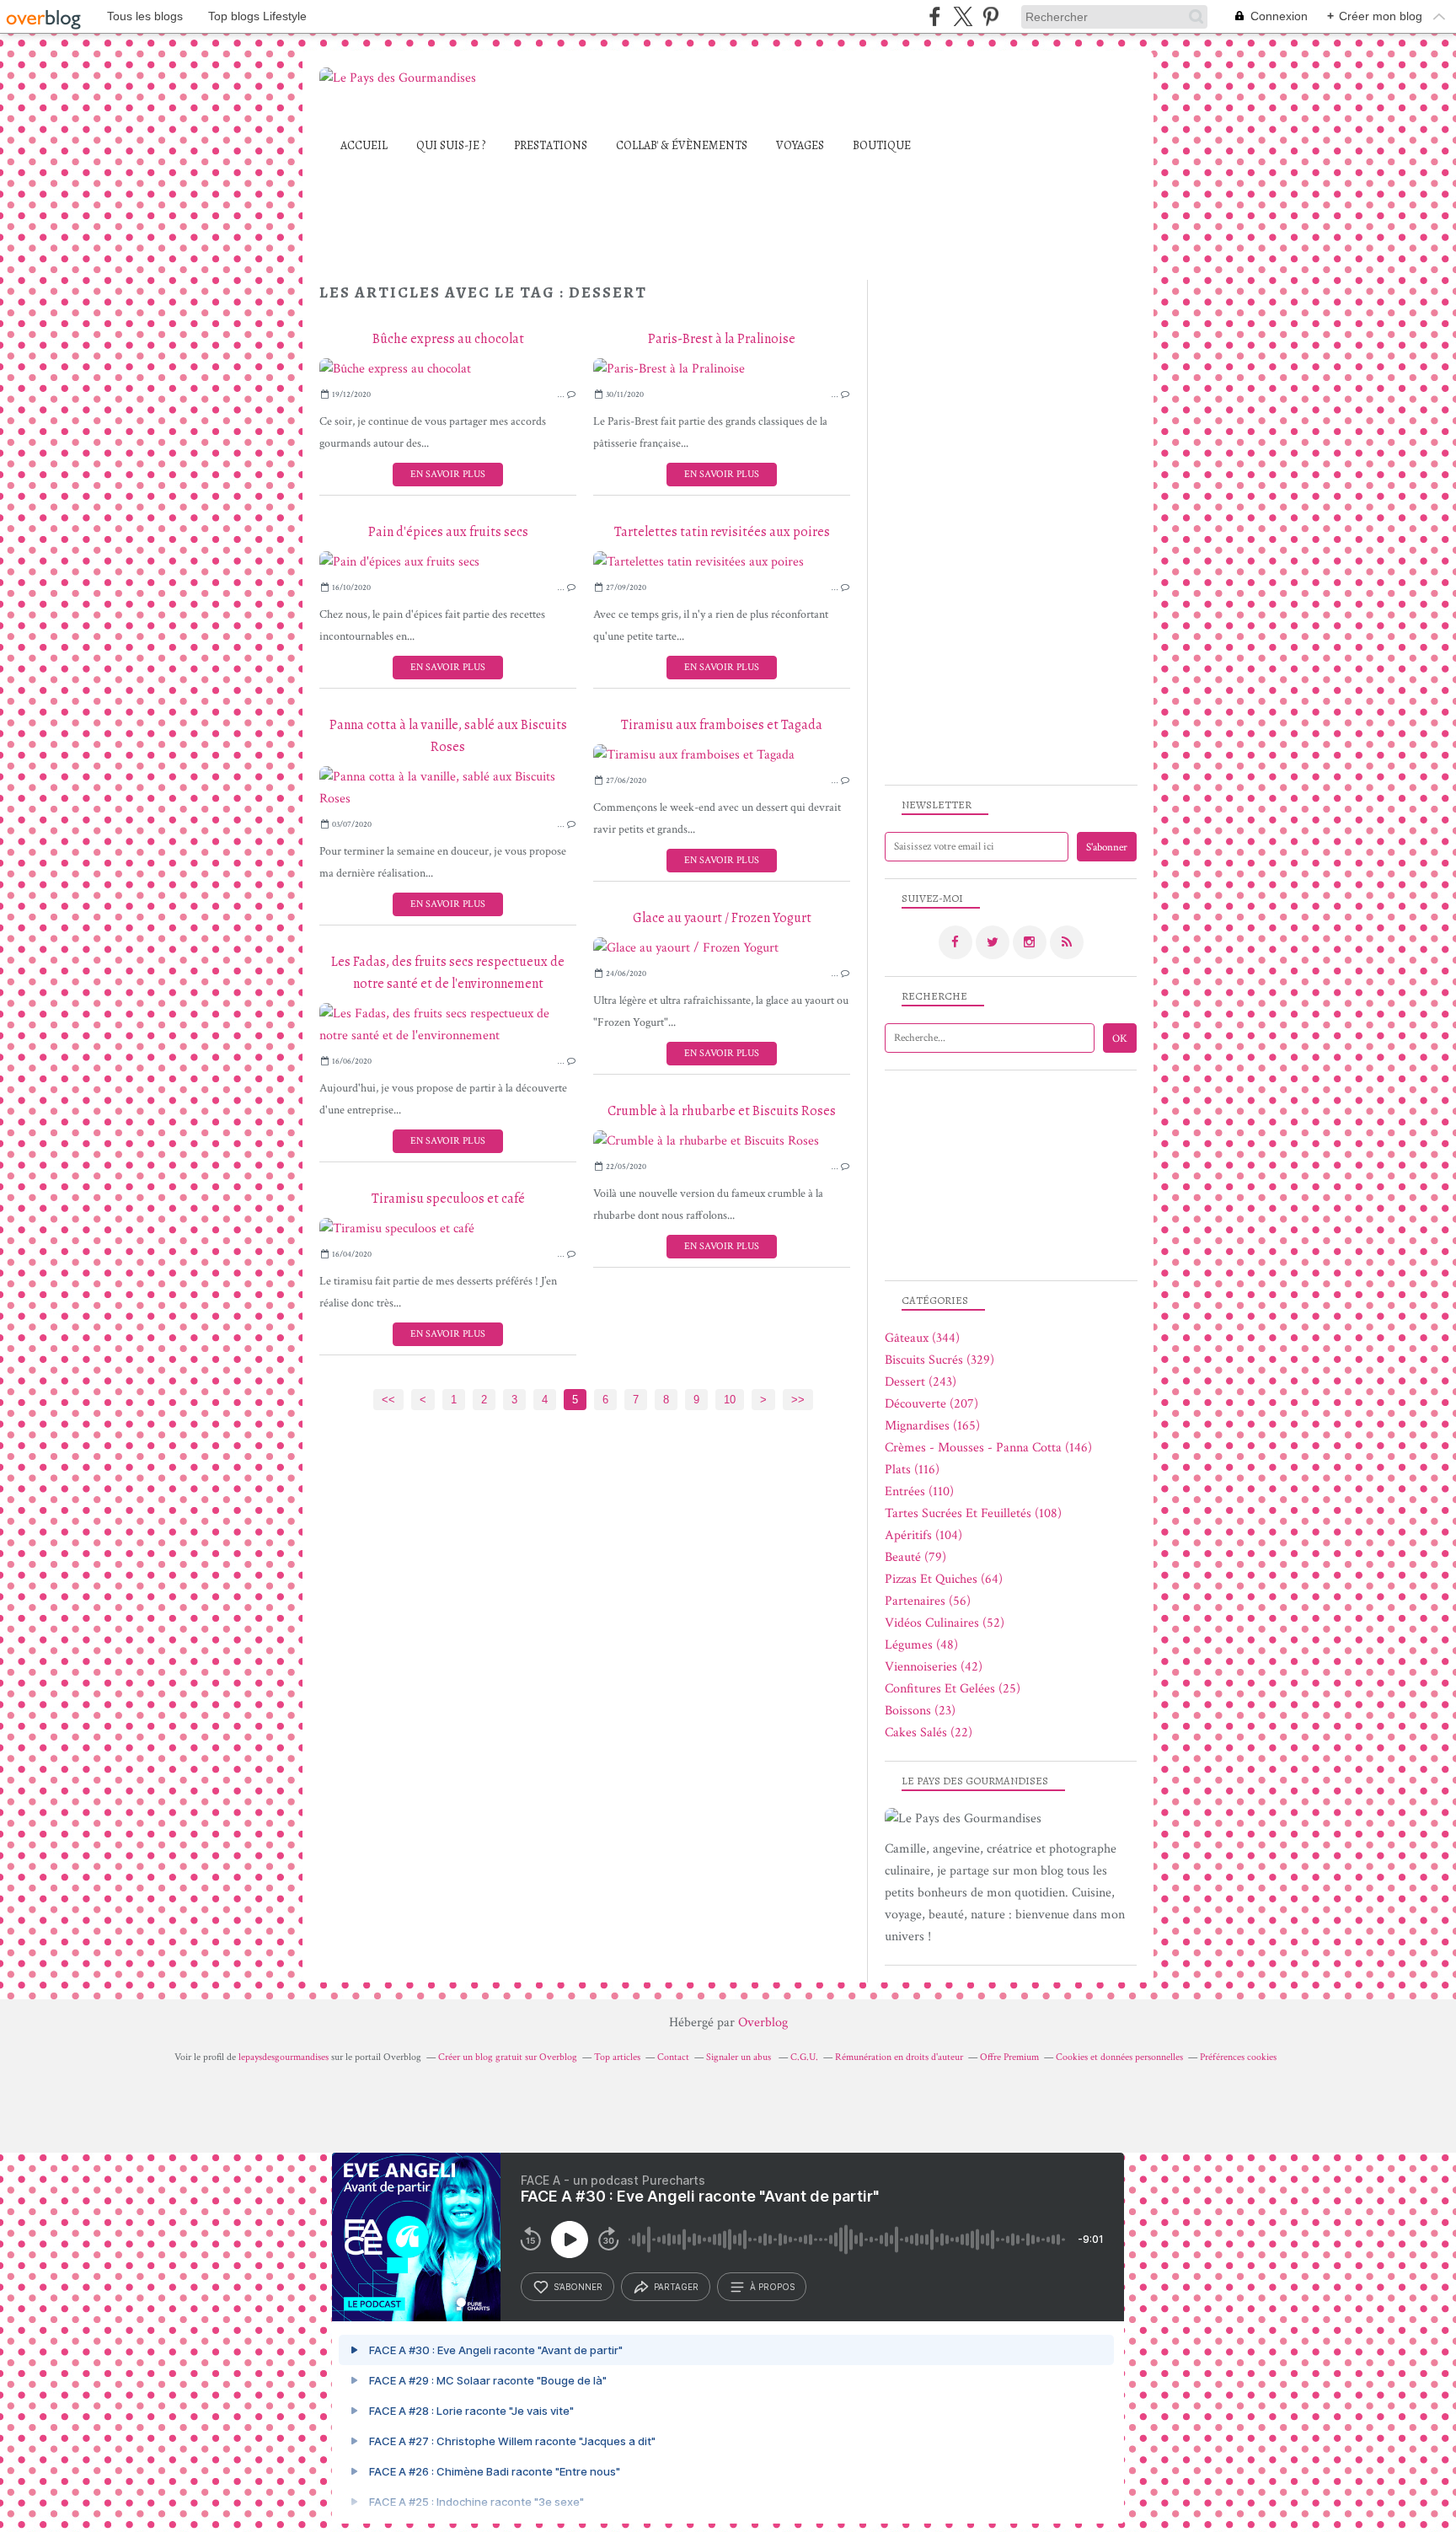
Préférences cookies (1238, 2057)
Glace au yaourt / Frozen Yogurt (722, 918)
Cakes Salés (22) (929, 1733)
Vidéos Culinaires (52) (945, 1623)
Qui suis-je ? (451, 145)
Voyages (800, 145)
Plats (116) (912, 1470)
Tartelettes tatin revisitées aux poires (722, 532)
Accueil (364, 145)
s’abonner (578, 2287)
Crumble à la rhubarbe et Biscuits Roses (722, 1111)
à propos (772, 2287)
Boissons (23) (920, 1711)
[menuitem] (364, 145)
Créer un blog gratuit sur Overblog (508, 2057)
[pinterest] (990, 16)
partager (676, 2287)
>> (798, 1400)
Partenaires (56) (928, 1601)
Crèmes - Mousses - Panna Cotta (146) (988, 1448)
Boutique (882, 145)
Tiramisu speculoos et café (448, 1199)
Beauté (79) (915, 1557)
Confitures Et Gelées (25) (953, 1689)
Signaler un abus (740, 2057)
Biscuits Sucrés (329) (939, 1360)
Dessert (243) (921, 1382)
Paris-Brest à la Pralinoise (722, 339)
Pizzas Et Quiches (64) (944, 1579)
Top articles (617, 2057)
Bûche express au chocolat (448, 339)
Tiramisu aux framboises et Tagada (722, 725)
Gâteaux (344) (922, 1338)
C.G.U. (804, 2057)
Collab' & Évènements (682, 145)
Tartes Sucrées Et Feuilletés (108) (973, 1513)
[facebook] (935, 16)
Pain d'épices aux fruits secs (448, 532)
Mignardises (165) (932, 1426)
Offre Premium (1009, 2057)
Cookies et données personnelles (1119, 2057)
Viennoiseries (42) (934, 1667)
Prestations (551, 145)
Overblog (763, 2022)
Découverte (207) (931, 1404)
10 (730, 1400)
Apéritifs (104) (923, 1535)
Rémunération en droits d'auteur (899, 2057)
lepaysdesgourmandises (284, 2057)
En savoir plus (448, 474)
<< (388, 1400)
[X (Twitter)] (963, 16)
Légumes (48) (921, 1645)
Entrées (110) (919, 1491)
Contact (673, 2057)
